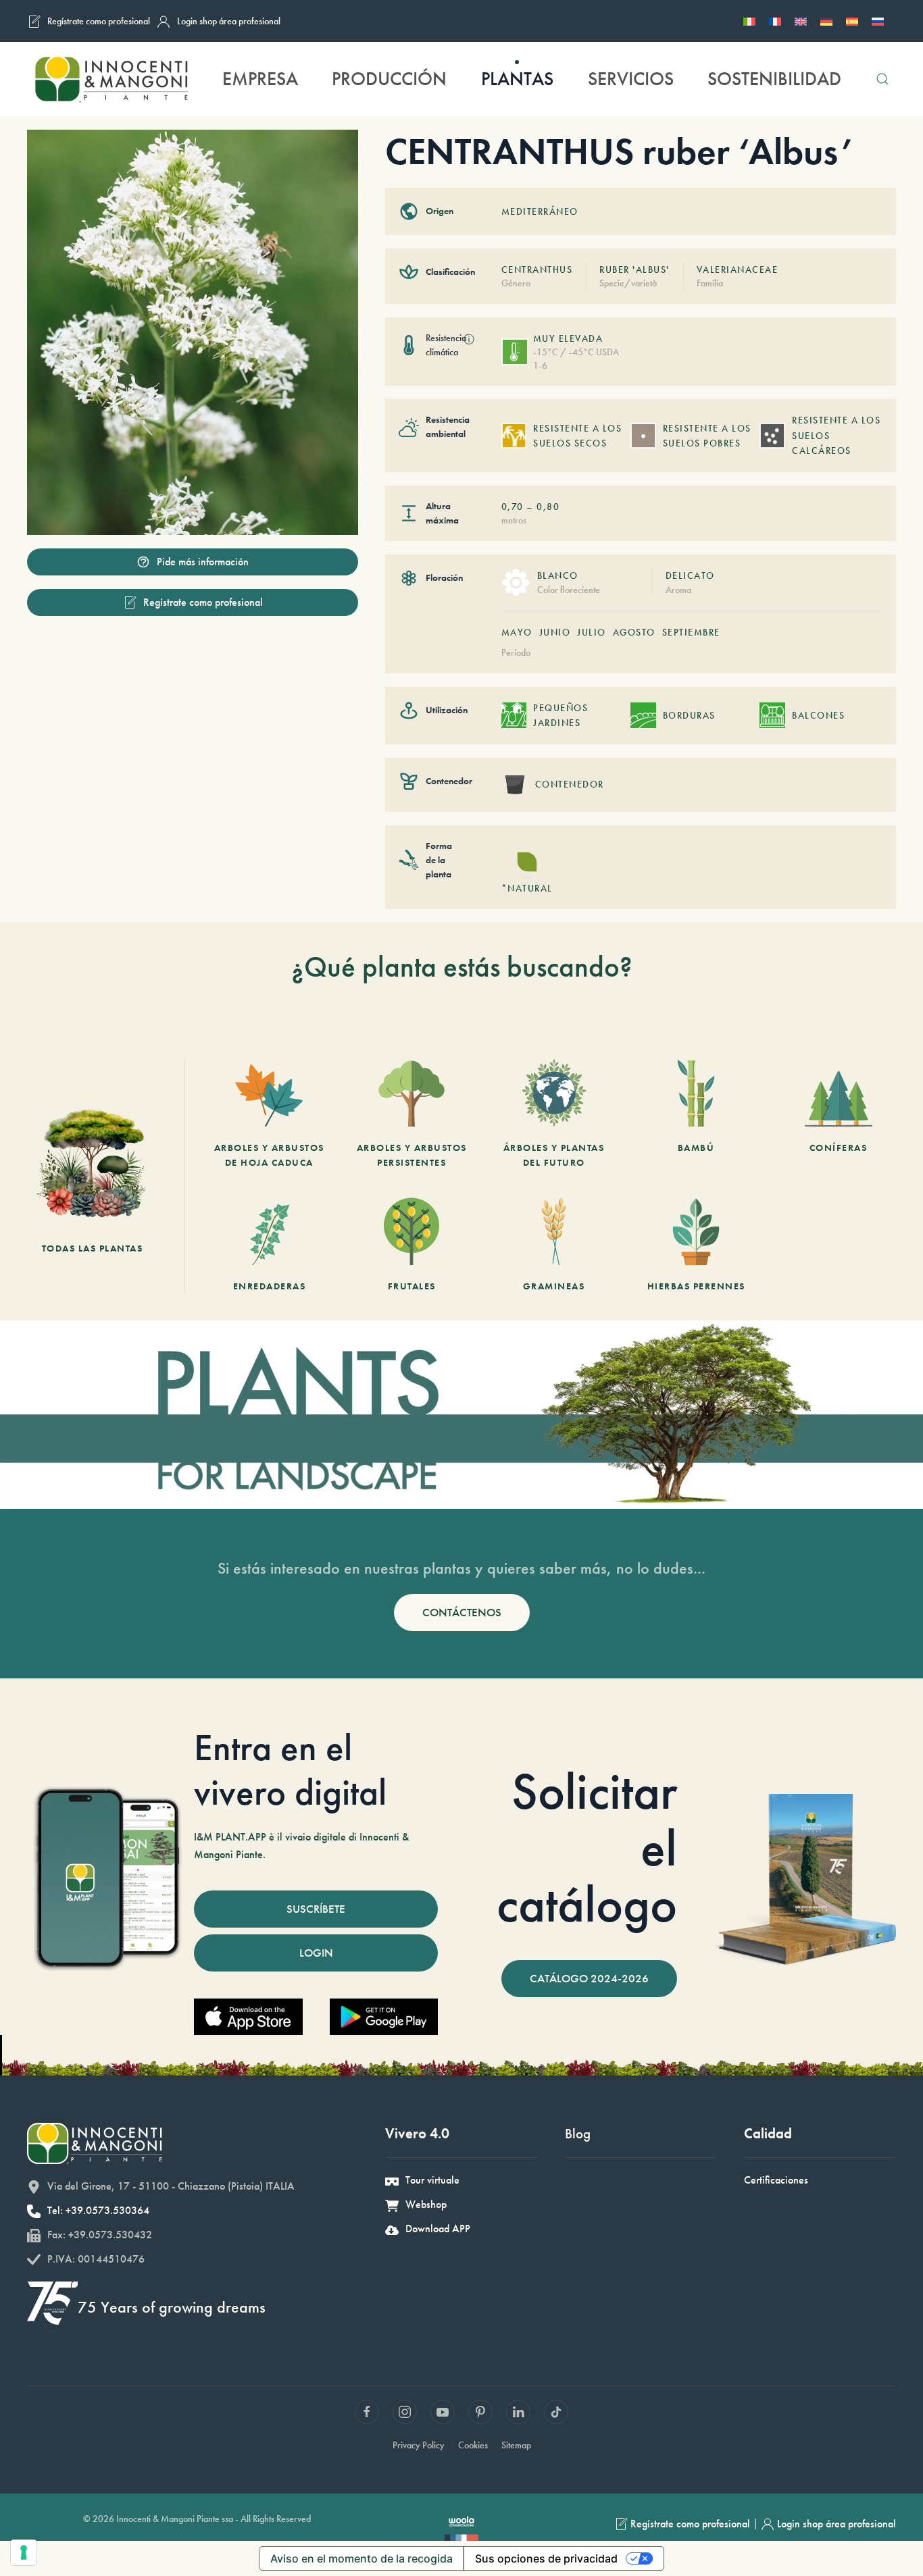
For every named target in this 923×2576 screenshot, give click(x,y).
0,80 (548, 507)
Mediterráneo (540, 211)
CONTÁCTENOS (462, 1612)
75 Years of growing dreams (172, 2307)
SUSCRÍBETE (316, 1909)
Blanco (558, 575)
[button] (882, 79)
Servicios (631, 79)
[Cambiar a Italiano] (749, 21)
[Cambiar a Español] (852, 21)
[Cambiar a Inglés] (801, 21)
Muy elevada (568, 338)
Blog (578, 2133)
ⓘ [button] (469, 339)
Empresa (260, 79)
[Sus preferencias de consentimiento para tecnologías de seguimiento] (24, 2552)
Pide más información (203, 562)
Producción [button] (389, 79)
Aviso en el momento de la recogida (361, 2558)
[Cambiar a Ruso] (878, 21)
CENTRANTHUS (537, 269)
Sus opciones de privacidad (546, 2558)
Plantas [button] (517, 79)
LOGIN (316, 1953)
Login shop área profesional (229, 21)
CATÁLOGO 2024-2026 (589, 1978)
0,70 (513, 507)
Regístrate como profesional (99, 21)
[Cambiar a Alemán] (826, 21)
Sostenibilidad (774, 79)
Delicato (690, 575)
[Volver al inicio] (111, 79)
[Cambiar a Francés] (775, 21)
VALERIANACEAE (738, 269)
